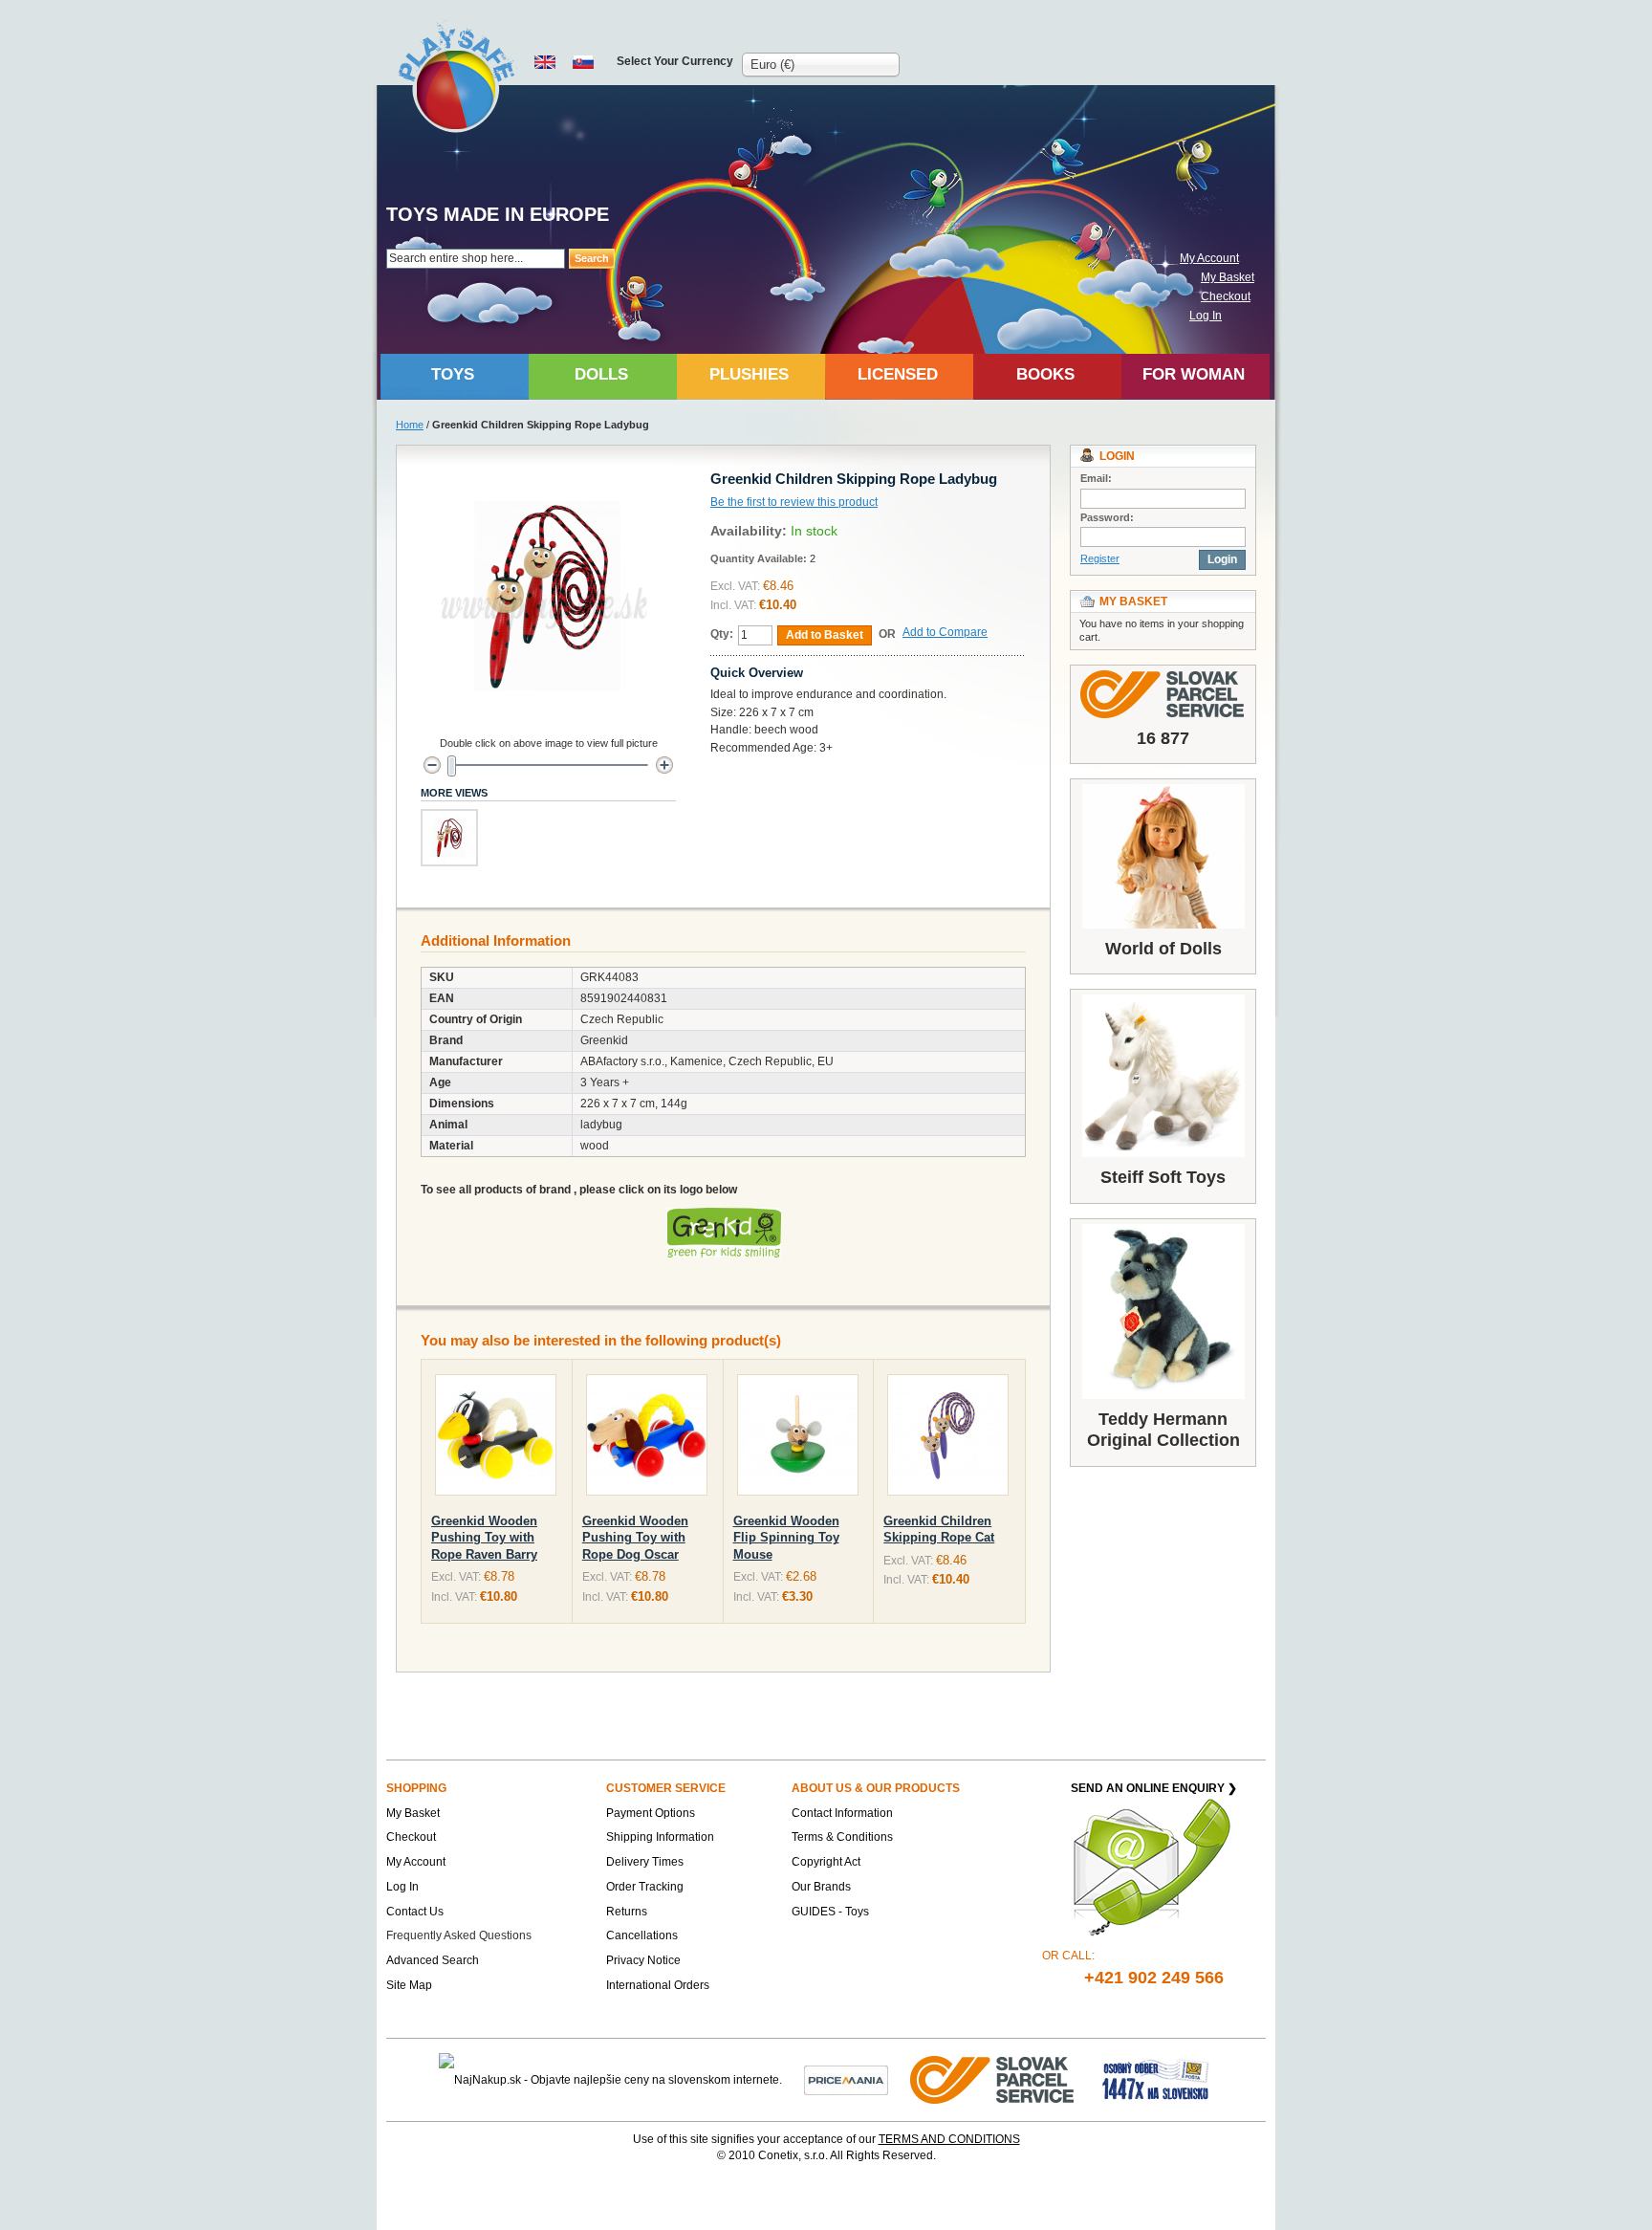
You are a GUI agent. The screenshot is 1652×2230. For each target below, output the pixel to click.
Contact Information (842, 1813)
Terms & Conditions (842, 1837)
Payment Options (651, 1813)
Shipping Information (660, 1837)
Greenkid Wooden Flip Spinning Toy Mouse (786, 1538)
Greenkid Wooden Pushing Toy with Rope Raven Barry (484, 1538)
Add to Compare (945, 632)
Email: (1096, 478)
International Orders (658, 1985)
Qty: (722, 634)
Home (410, 425)
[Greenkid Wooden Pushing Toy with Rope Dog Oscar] (647, 1439)
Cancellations (642, 1935)
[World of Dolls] (1163, 856)
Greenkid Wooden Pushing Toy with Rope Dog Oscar (635, 1538)
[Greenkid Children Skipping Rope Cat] (948, 1439)
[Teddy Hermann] (1163, 1312)
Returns (627, 1912)
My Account (1209, 258)
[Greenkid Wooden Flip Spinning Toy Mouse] (798, 1439)
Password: (1107, 517)
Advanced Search (433, 1960)
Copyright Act (826, 1862)
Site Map (409, 1985)
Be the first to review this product (794, 502)
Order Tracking (645, 1887)
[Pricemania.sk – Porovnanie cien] (846, 2080)
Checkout (1226, 296)
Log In (1206, 316)
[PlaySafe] (457, 77)
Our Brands (821, 1887)
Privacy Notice (643, 1960)
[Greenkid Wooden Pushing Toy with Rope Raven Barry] (496, 1439)
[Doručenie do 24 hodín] (993, 2080)
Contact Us (415, 1912)
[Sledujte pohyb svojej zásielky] (1163, 694)
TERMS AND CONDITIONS (949, 2139)
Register (1100, 558)
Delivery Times (645, 1862)
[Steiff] (1163, 1076)
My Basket (1228, 277)
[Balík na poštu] (1156, 2080)
